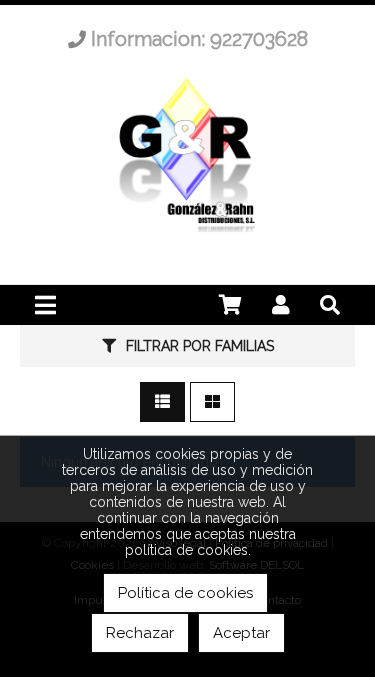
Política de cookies (185, 593)
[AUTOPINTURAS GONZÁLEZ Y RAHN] (188, 236)
